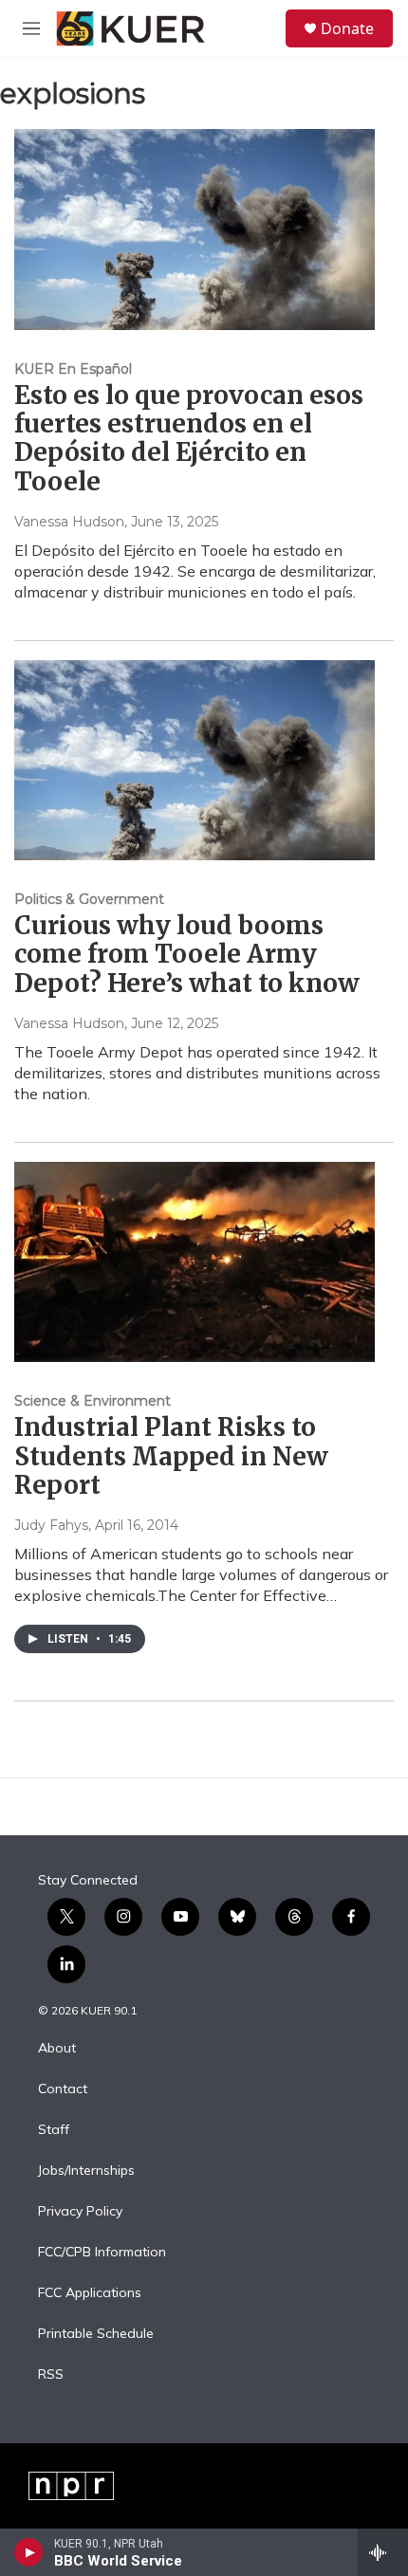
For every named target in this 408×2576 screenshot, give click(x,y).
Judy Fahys (51, 1525)
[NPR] (71, 2486)
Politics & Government (89, 899)
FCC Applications (90, 2293)
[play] (29, 2552)
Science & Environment (93, 1401)
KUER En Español (73, 369)
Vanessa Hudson (69, 522)
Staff (54, 2130)
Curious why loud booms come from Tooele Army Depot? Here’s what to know (187, 954)
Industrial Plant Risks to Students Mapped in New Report (171, 1455)
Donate (347, 28)
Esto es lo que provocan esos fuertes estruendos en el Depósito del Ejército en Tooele (189, 438)
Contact (63, 2089)
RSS (51, 2375)
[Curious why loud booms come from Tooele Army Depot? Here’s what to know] (195, 761)
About (57, 2049)
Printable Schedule (96, 2334)
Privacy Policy (80, 2212)
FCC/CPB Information (102, 2253)
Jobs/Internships (86, 2171)
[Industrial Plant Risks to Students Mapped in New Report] (195, 1262)
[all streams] (383, 2552)
